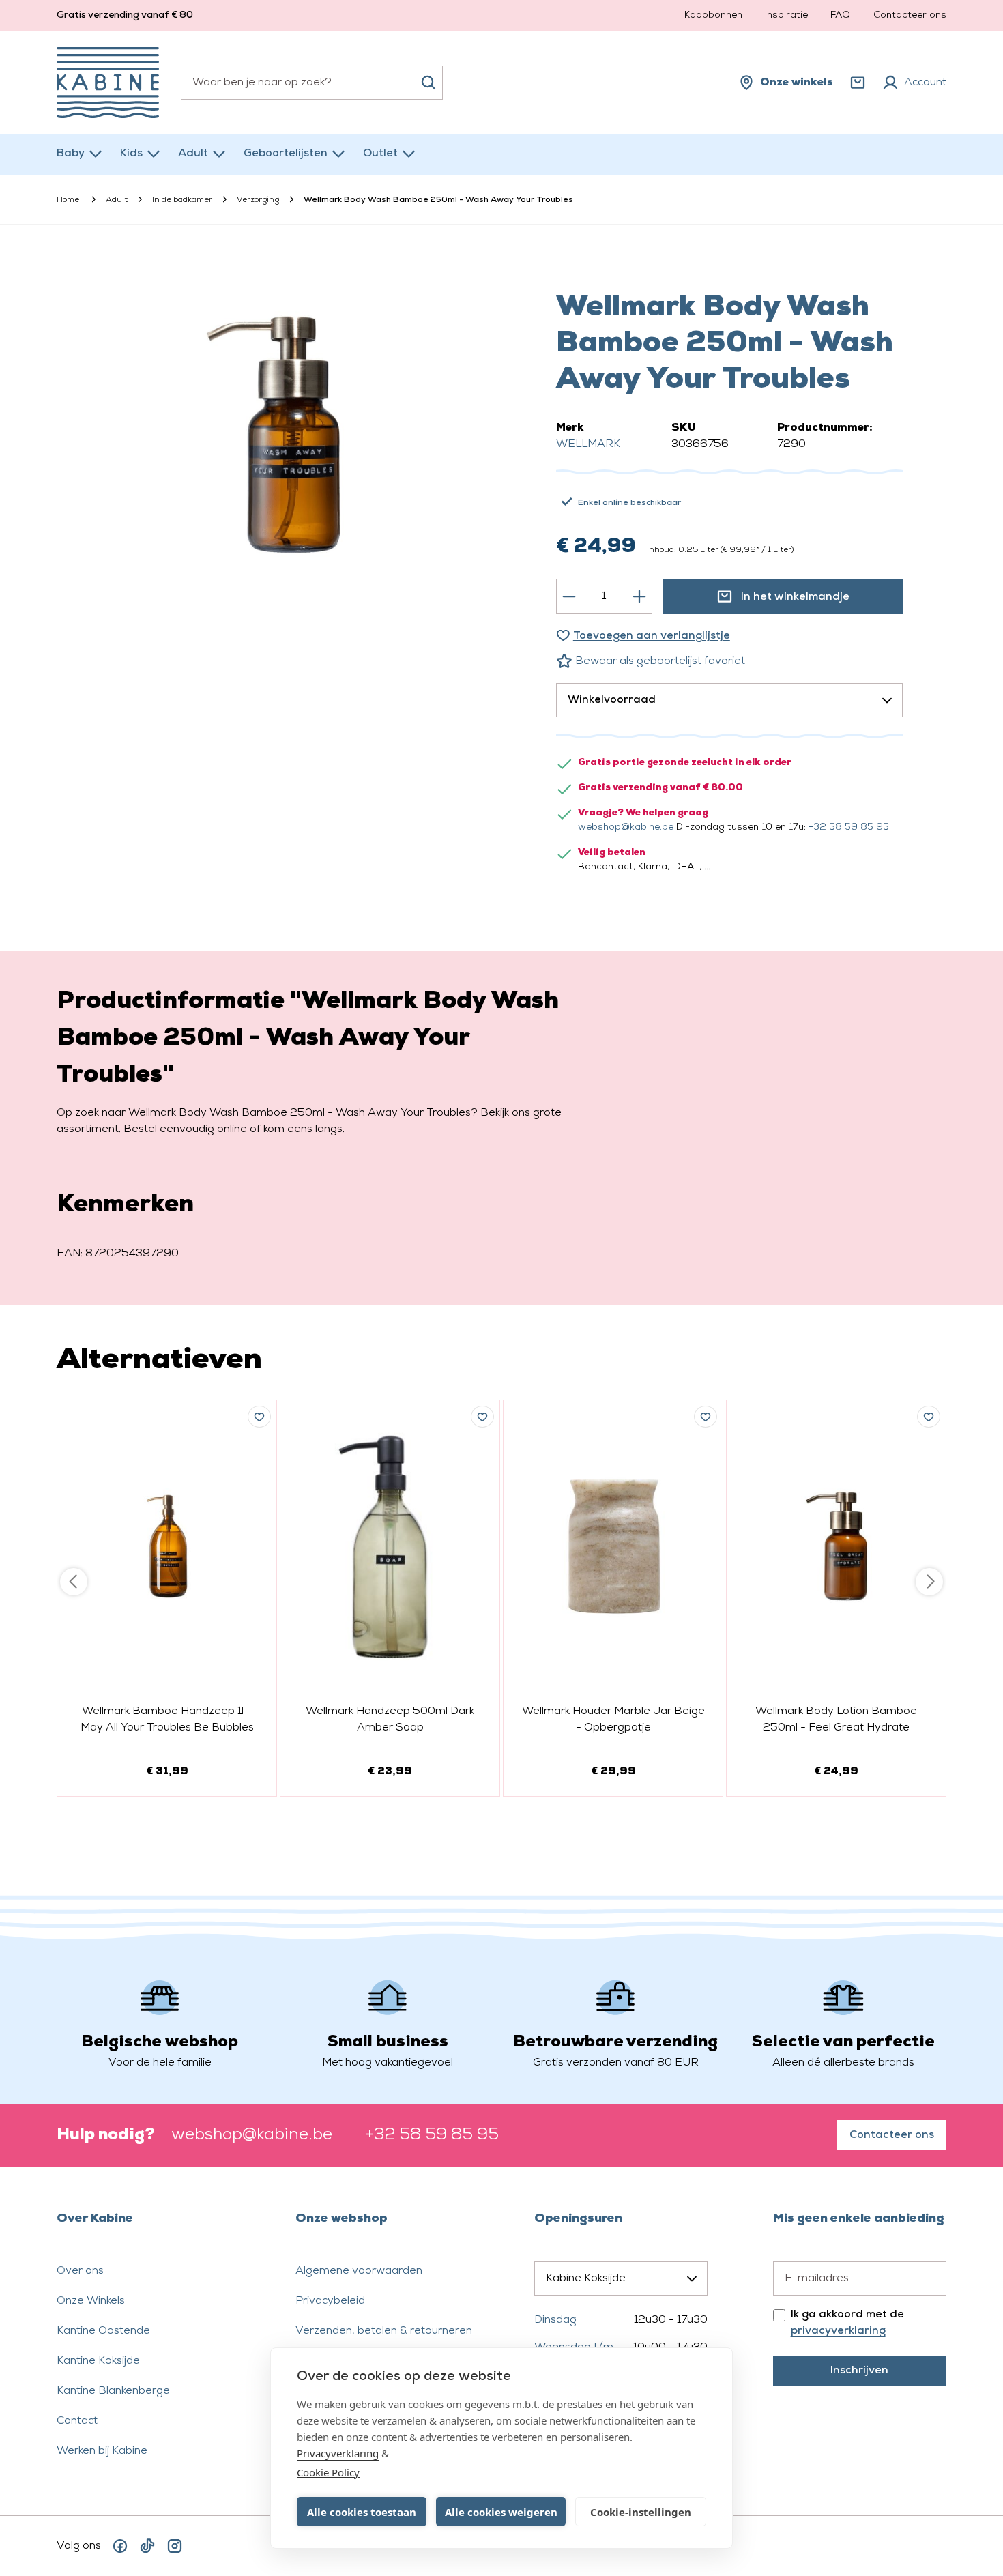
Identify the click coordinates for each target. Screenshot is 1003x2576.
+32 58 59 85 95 (849, 827)
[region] (274, 437)
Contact (77, 2421)
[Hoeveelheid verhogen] (639, 596)
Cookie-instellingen (641, 2512)
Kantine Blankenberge (113, 2391)
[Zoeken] (428, 83)
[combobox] (312, 83)
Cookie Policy (328, 2472)
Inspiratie (786, 15)
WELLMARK (588, 444)
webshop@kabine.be (626, 827)
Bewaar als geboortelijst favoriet (659, 661)
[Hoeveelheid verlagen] (569, 596)
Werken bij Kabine (102, 2451)
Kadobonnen (713, 15)
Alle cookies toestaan (362, 2512)
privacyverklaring (838, 2331)
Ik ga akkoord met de (847, 2323)
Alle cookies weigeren (501, 2512)
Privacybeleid (330, 2301)
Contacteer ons (910, 15)
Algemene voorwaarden (359, 2271)
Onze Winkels (91, 2301)
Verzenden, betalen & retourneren (384, 2331)
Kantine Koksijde (98, 2361)
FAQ (840, 15)
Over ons (80, 2271)
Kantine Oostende (103, 2331)
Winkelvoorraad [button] (612, 700)
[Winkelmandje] (858, 83)
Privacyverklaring (338, 2453)
